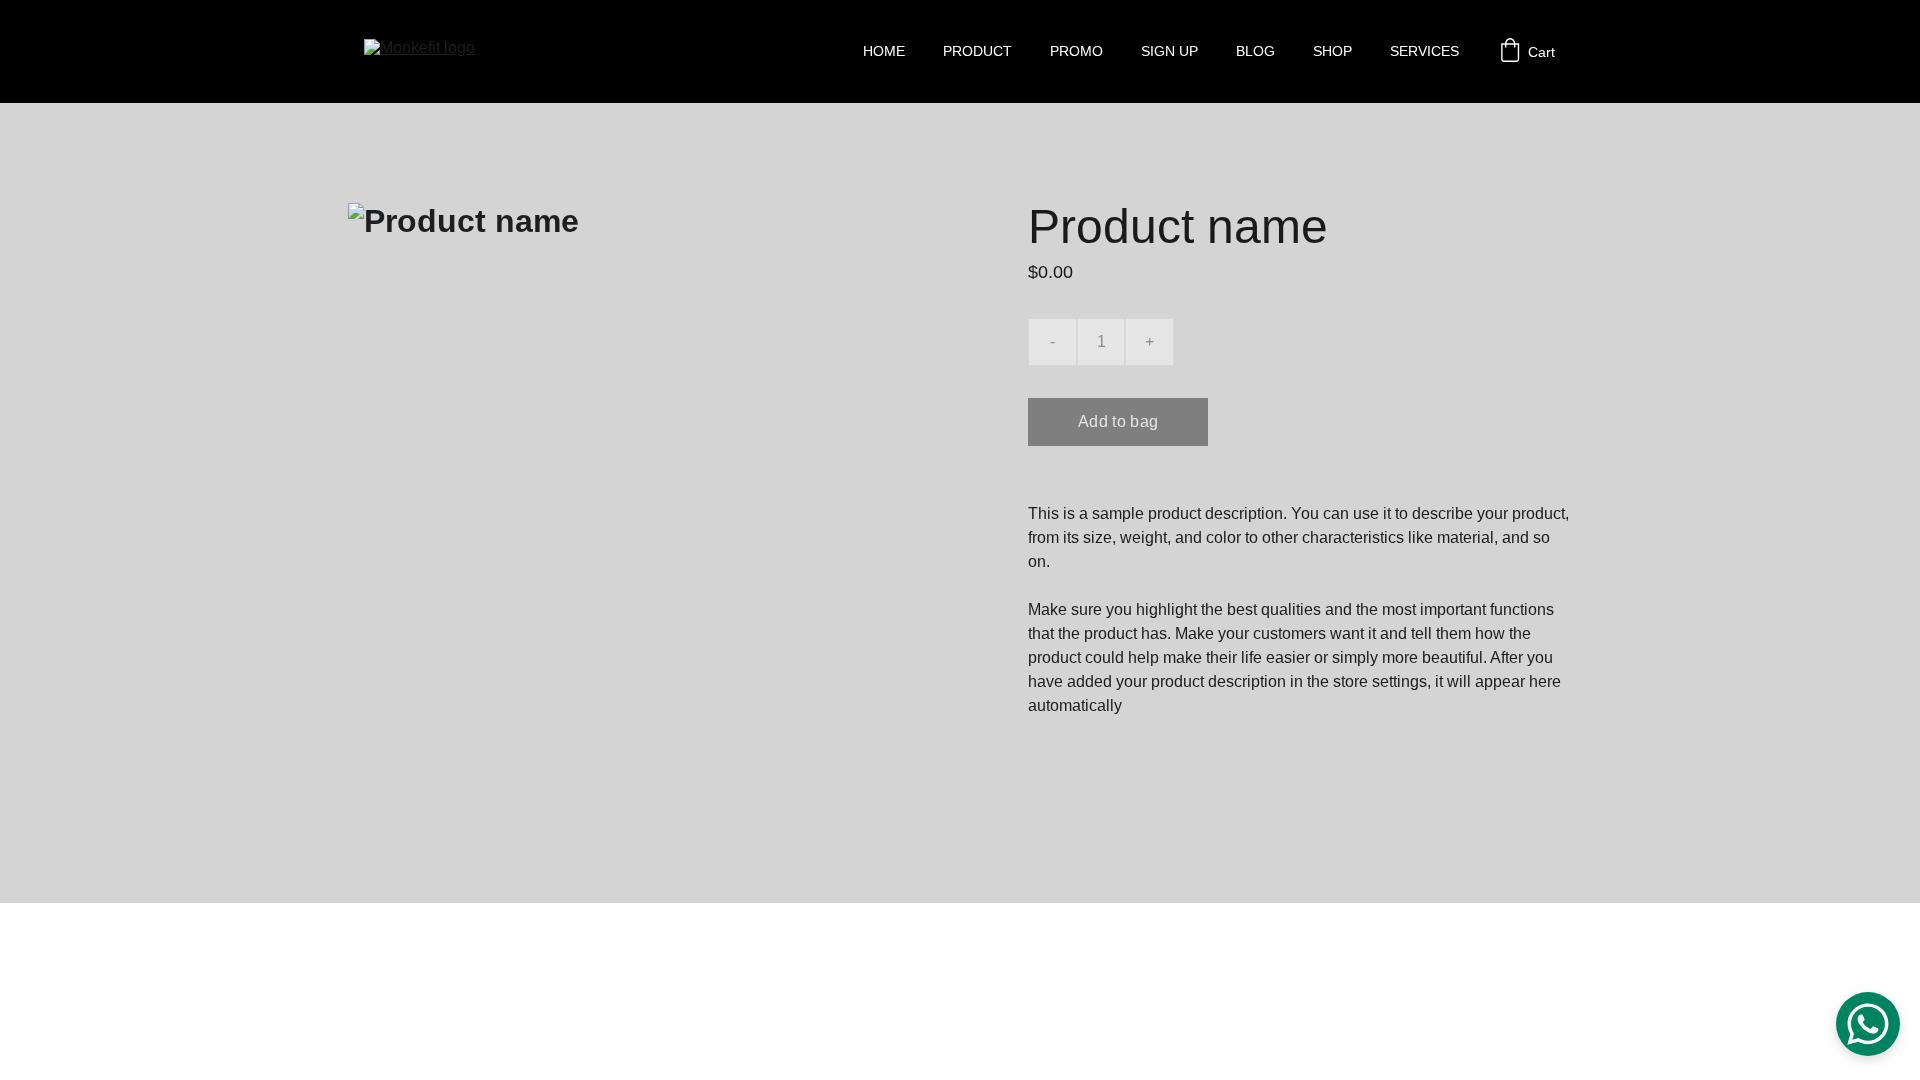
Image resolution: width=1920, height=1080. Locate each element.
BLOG (1255, 51)
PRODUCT (977, 51)
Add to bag (1118, 421)
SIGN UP (1169, 51)
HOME (884, 51)
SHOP (1332, 51)
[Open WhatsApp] (1868, 1024)
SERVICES (1424, 51)
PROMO (1076, 51)
